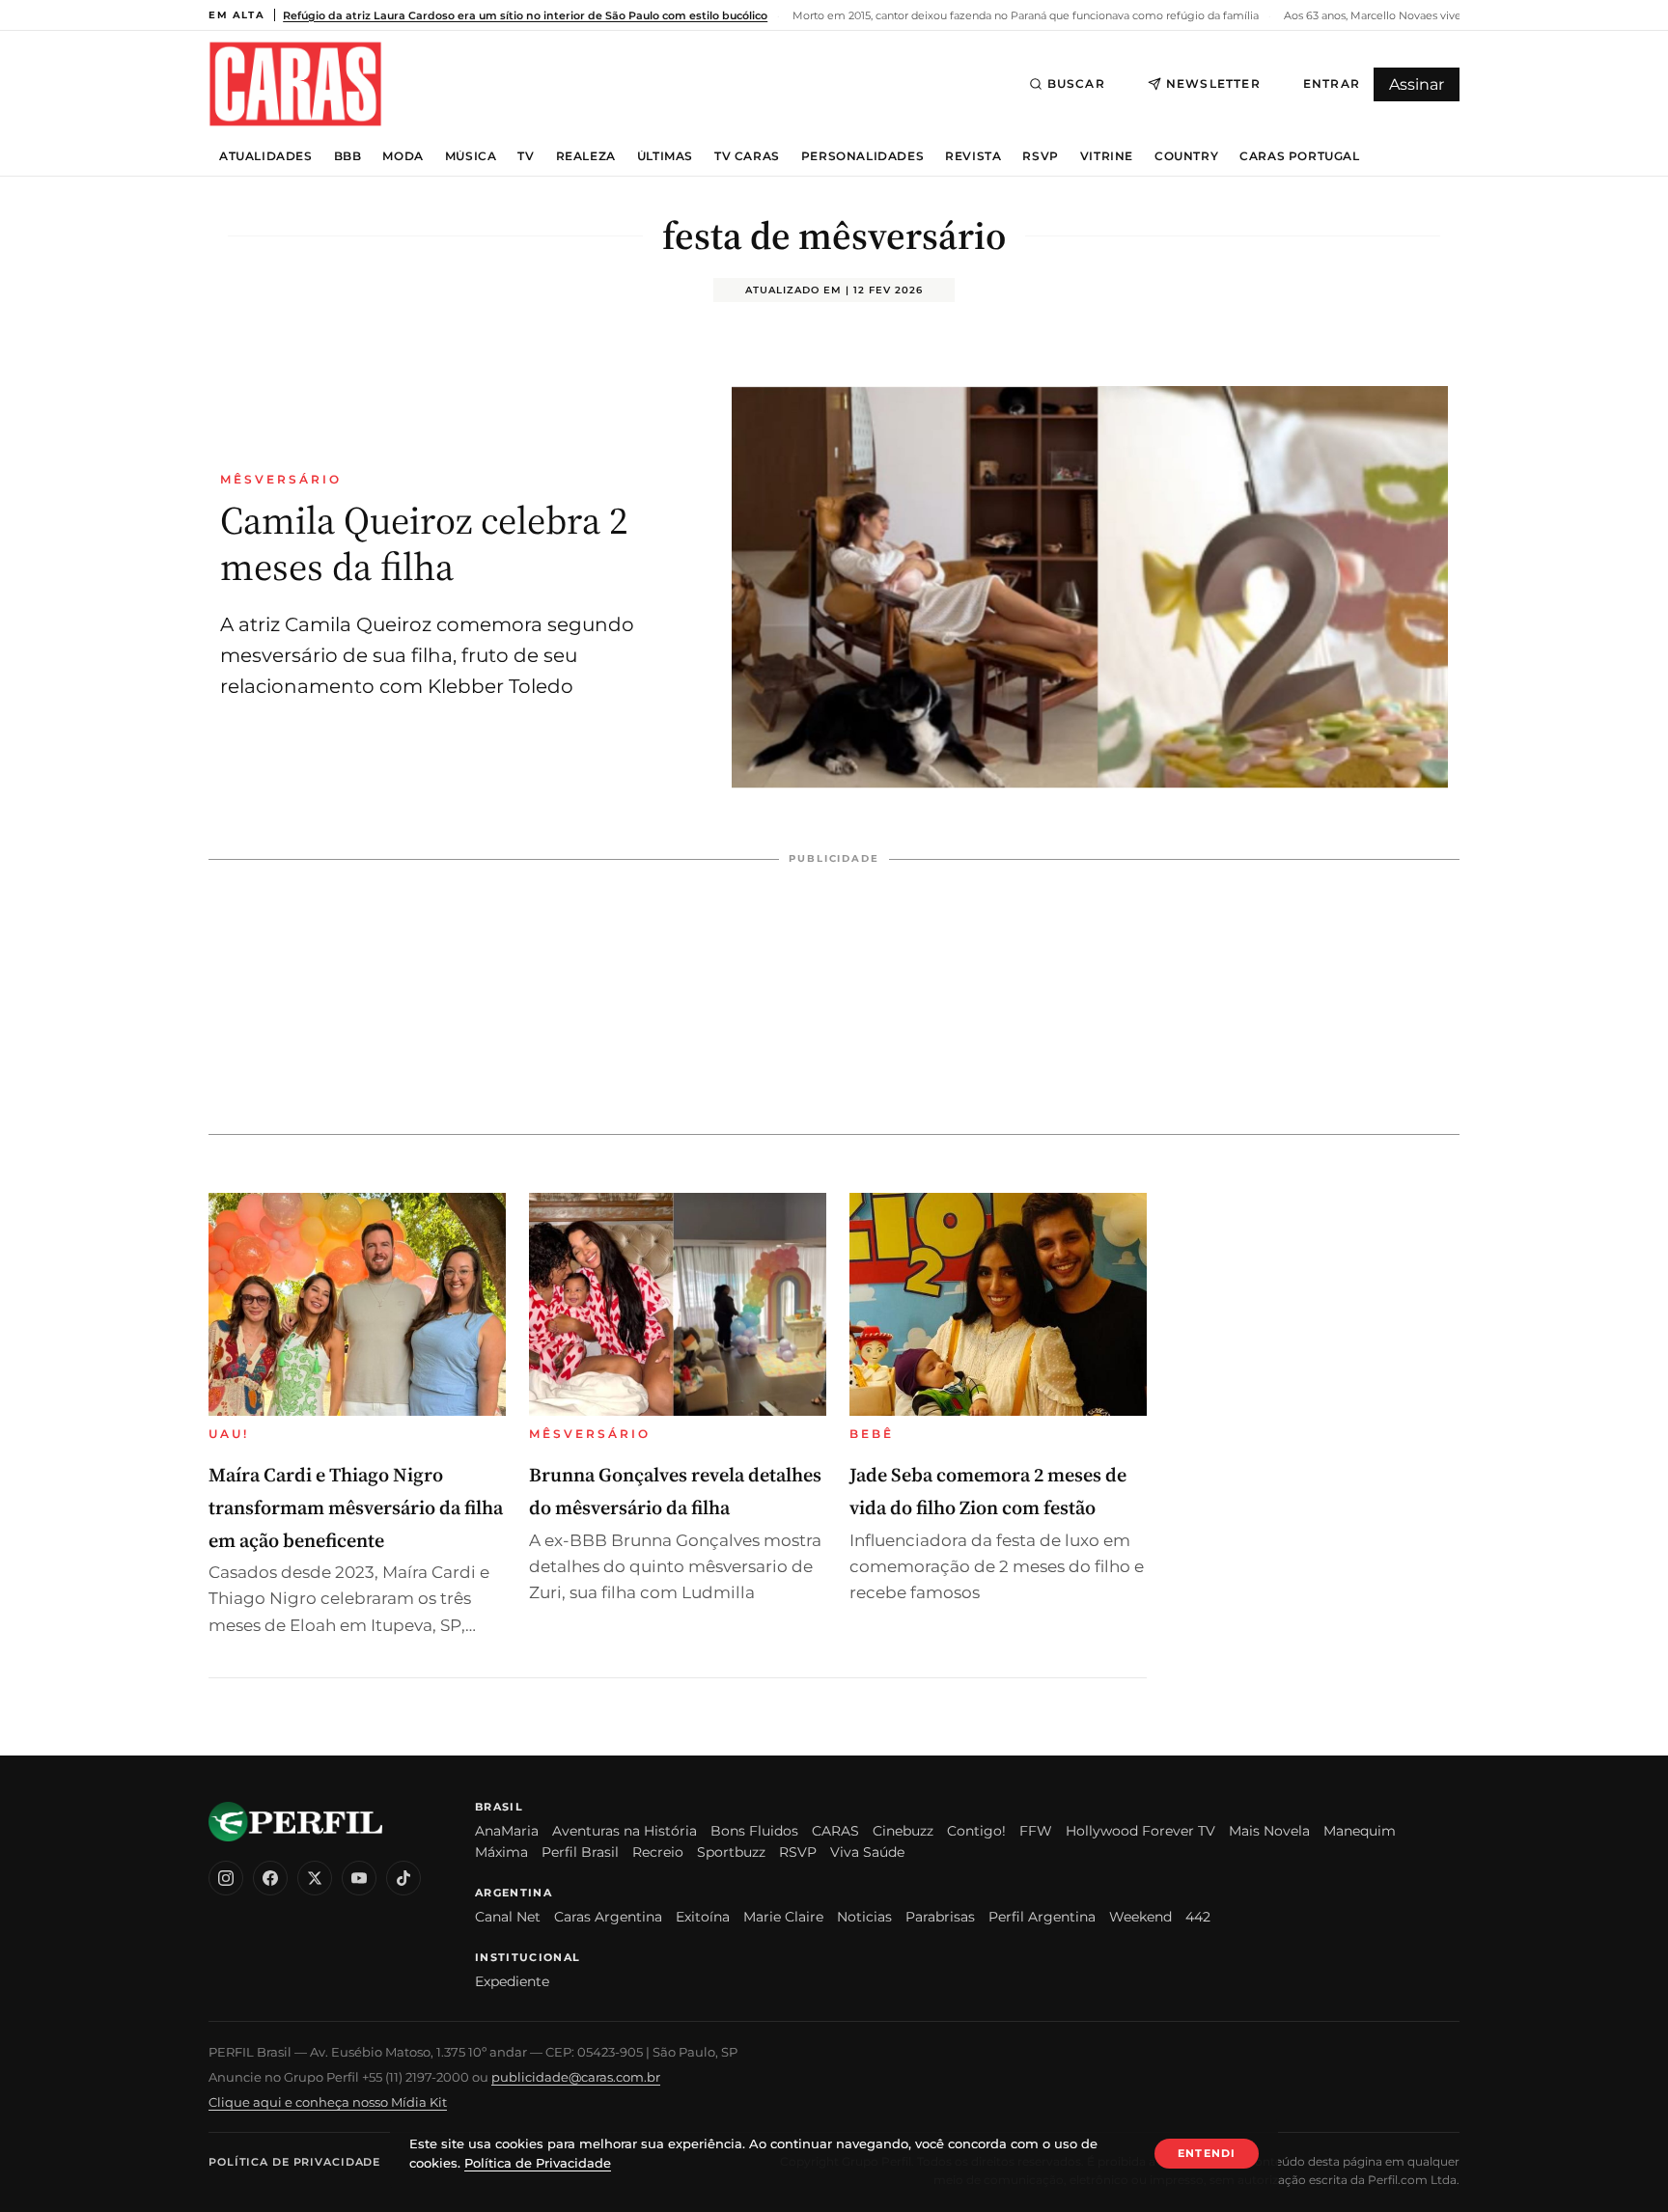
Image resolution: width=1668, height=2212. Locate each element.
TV (526, 156)
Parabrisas (940, 1917)
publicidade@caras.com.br (576, 2077)
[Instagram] (226, 1878)
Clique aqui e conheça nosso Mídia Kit (328, 2102)
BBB (348, 156)
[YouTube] (359, 1878)
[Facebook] (270, 1878)
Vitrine (1107, 156)
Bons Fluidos (754, 1831)
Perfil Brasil (580, 1852)
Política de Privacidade (294, 2162)
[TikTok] (403, 1878)
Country (1186, 156)
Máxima (501, 1852)
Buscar (1076, 83)
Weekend (1140, 1917)
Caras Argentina (608, 1917)
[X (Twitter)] (315, 1878)
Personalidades (862, 156)
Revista (973, 156)
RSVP (1040, 156)
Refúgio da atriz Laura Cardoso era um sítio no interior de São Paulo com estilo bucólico (525, 15)
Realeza (586, 156)
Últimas (665, 156)
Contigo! (976, 1831)
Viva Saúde (867, 1852)
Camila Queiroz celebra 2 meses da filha (424, 543)
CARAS (835, 1831)
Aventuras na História (625, 1831)
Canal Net (508, 1917)
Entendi (1207, 2153)
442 (1198, 1917)
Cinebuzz (903, 1831)
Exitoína (703, 1917)
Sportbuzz (731, 1852)
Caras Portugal (1299, 156)
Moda (403, 156)
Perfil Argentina (1042, 1917)
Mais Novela (1269, 1831)
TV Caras (747, 156)
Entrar (1332, 83)
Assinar (1417, 84)
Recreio (658, 1852)
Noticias (864, 1917)
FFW (1036, 1831)
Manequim (1360, 1831)
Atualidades (266, 156)
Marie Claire (783, 1917)
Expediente (512, 1981)
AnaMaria (507, 1831)
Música (471, 156)
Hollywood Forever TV (1140, 1831)
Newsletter (1213, 83)
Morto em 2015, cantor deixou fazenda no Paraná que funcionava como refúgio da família (1024, 15)
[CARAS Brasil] (295, 83)
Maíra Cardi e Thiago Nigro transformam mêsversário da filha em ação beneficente (356, 1507)
